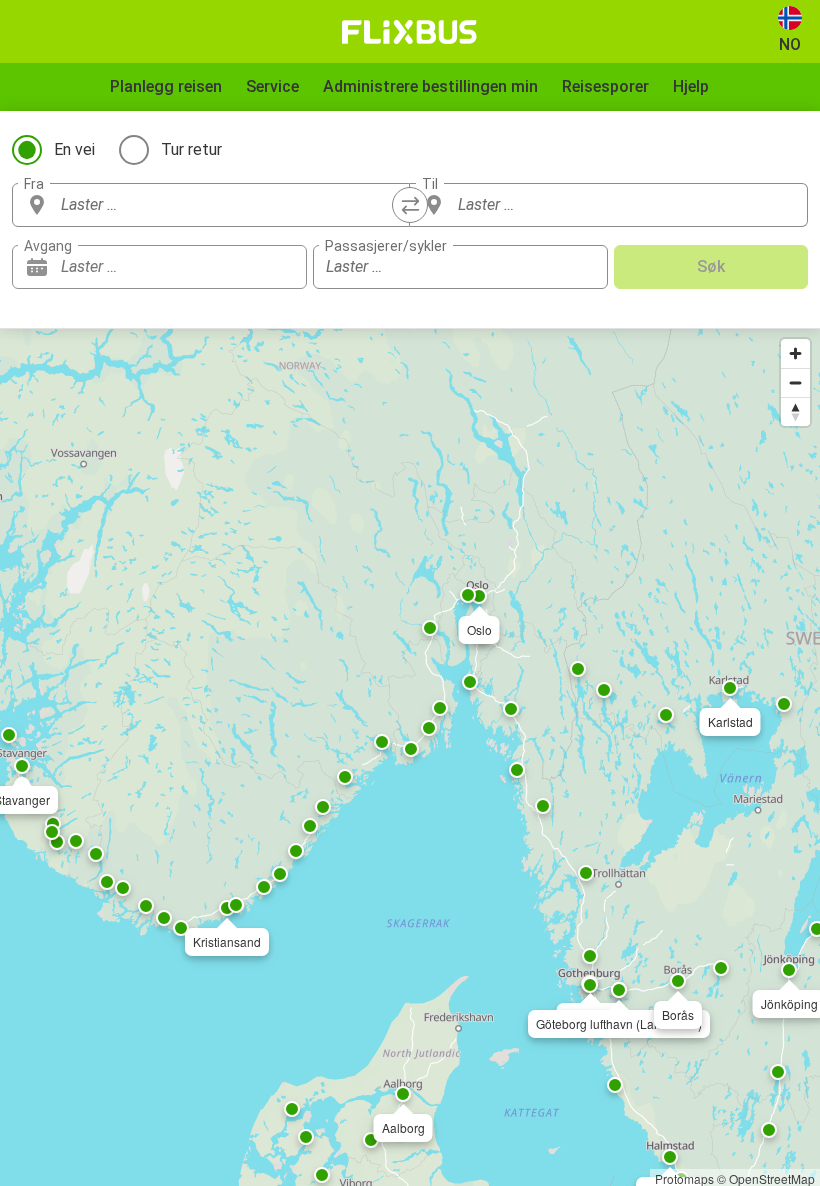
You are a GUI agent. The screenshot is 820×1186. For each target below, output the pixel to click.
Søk (711, 266)
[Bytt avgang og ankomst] (410, 205)
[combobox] (229, 205)
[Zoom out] (795, 382)
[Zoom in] (795, 353)
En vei (74, 149)
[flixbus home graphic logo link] (409, 32)
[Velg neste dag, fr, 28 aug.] (282, 267)
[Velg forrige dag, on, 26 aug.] (252, 267)
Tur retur (191, 149)
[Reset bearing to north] (795, 411)
